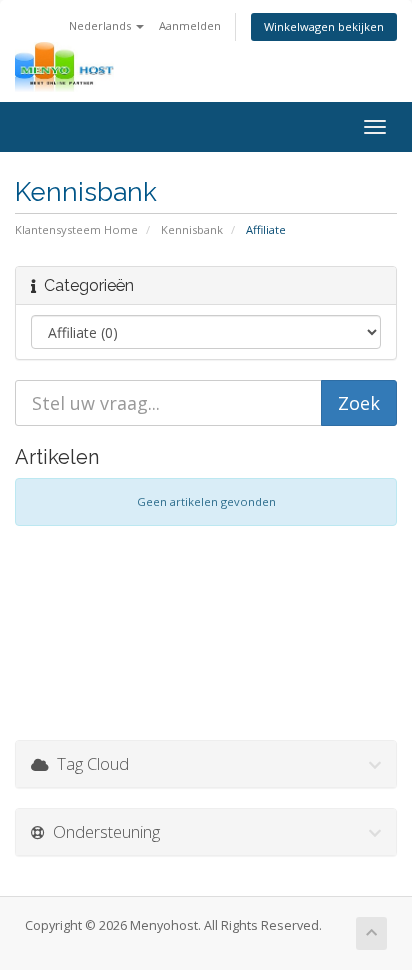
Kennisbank (192, 229)
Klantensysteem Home (76, 229)
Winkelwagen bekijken (324, 26)
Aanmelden (190, 25)
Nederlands (101, 25)
